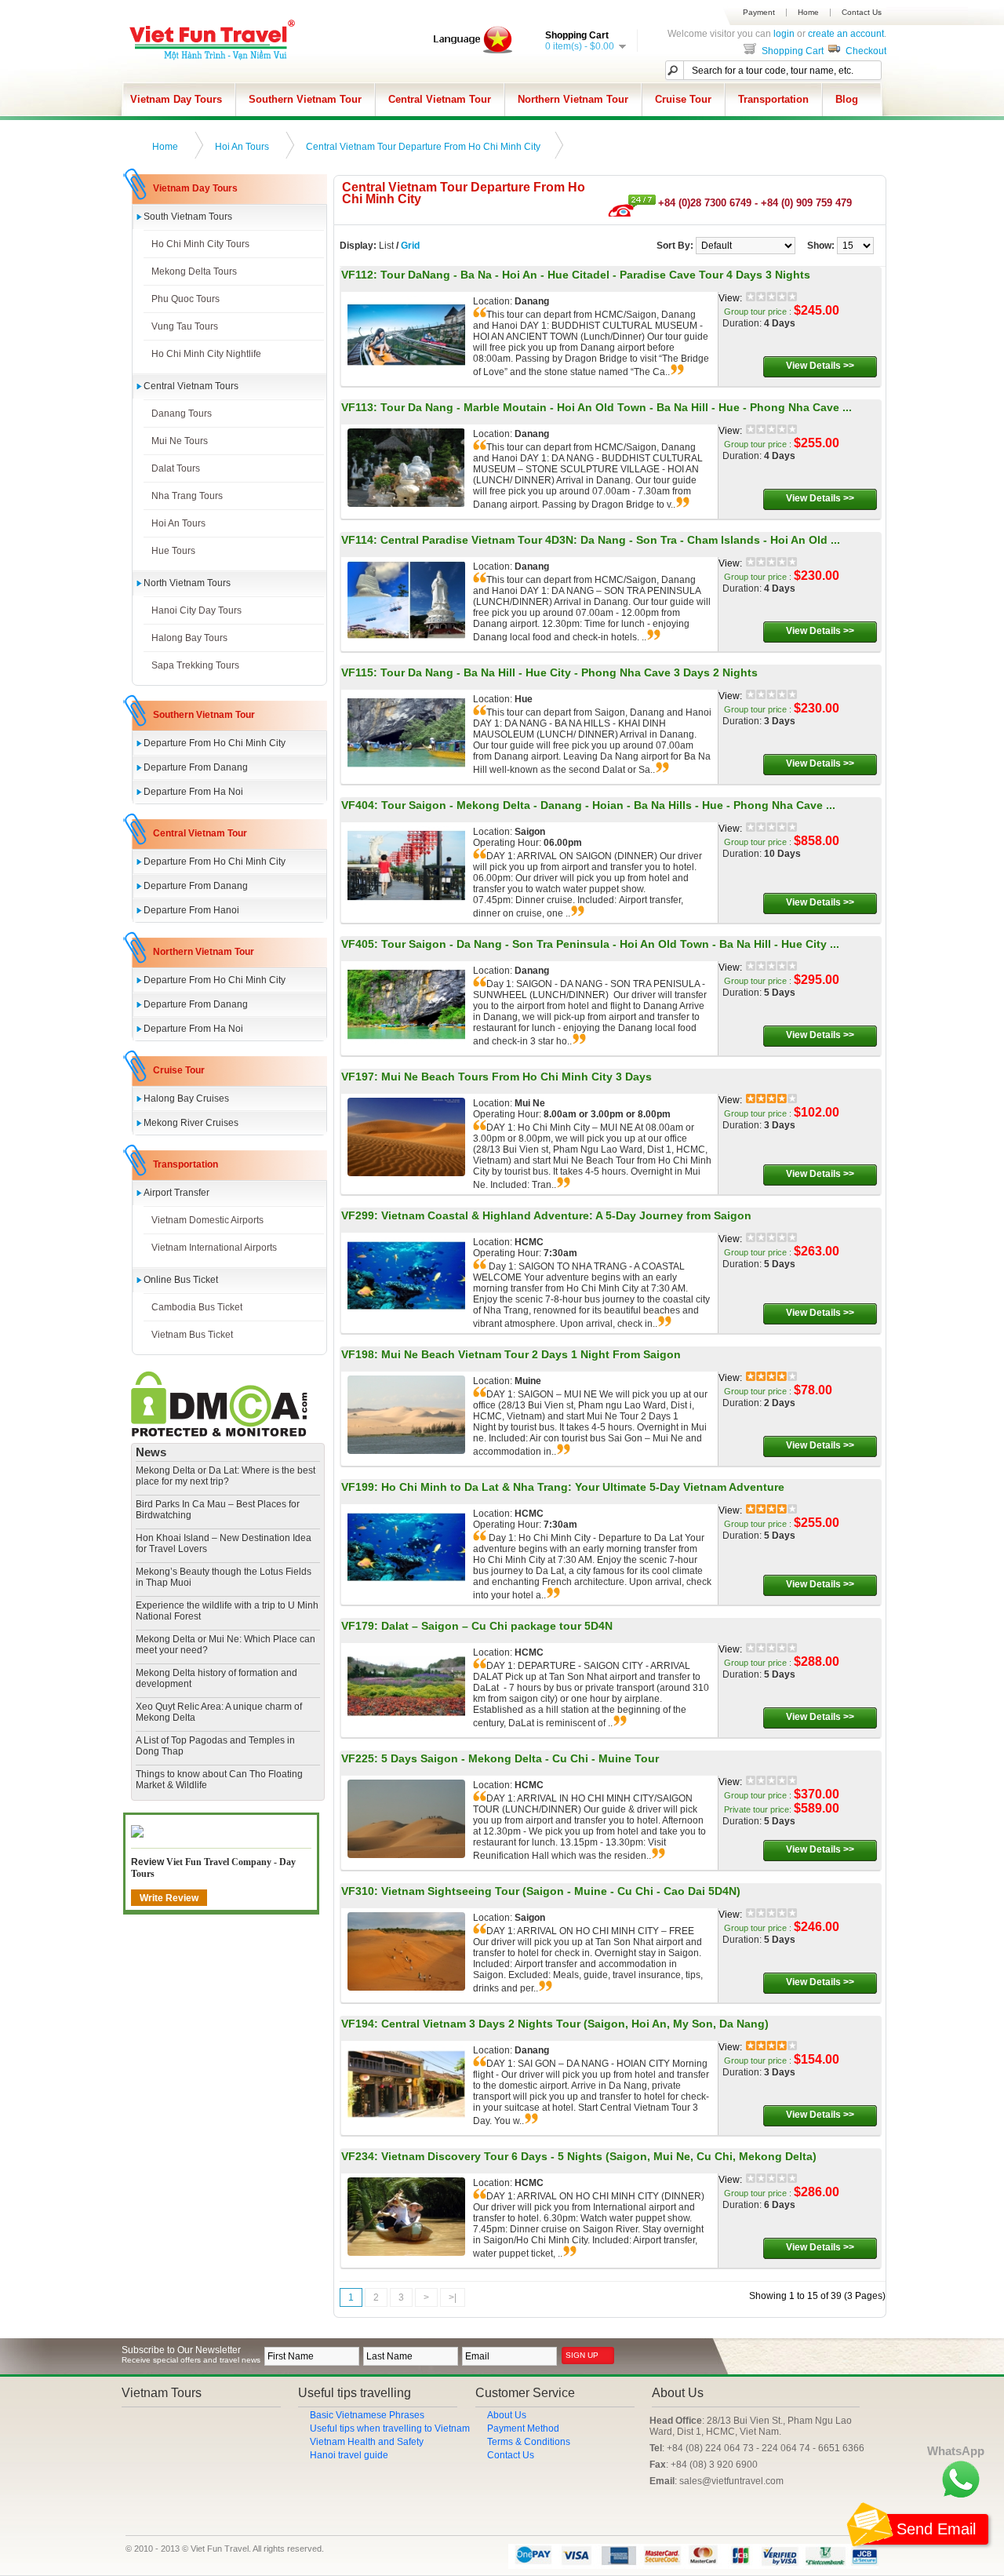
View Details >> (820, 366)
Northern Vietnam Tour (573, 99)
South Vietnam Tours (188, 217)
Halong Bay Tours (189, 638)
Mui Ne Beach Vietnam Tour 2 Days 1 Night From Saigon (531, 1354)
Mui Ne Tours (180, 441)
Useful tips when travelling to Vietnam (390, 2428)
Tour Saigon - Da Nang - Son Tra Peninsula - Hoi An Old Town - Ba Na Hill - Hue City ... (610, 944)
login (784, 34)
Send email (936, 2529)
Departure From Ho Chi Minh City (215, 743)
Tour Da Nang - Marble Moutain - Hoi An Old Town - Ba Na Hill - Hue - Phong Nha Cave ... (616, 407)
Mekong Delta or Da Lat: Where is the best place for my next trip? (226, 1476)
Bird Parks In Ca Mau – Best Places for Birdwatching (218, 1510)
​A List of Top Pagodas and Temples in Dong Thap (215, 1746)
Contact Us (862, 13)
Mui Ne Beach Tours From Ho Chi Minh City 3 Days (517, 1077)
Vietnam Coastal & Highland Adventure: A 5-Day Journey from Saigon (566, 1215)
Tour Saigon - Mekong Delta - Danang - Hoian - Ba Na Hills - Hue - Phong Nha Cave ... (608, 805)
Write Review (169, 1898)
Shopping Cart (791, 51)
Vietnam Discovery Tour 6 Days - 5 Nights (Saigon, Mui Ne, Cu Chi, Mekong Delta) (599, 2156)
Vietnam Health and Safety (367, 2442)
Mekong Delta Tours (194, 271)
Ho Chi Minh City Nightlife (206, 354)
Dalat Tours (176, 468)
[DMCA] (219, 1434)
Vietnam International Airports (214, 1248)
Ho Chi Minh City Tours (200, 244)
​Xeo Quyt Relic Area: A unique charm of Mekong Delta (219, 1712)
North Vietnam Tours (187, 583)
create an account (846, 34)
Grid (410, 246)
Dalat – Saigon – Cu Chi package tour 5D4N (497, 1626)
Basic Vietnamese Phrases (367, 2415)
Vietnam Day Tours (176, 99)
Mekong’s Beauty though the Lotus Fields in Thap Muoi (224, 1577)
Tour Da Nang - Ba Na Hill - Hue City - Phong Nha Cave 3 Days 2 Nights (569, 672)
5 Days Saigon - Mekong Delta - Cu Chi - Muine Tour (520, 1758)
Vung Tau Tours (185, 326)
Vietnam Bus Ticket (192, 1335)
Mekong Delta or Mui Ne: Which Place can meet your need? (226, 1645)
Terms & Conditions (529, 2442)
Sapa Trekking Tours (195, 665)
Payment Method (523, 2428)
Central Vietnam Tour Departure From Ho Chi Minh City (423, 147)
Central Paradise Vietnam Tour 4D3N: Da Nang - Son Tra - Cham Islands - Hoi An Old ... (610, 540)
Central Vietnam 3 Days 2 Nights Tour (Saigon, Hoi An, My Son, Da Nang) (575, 2024)
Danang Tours (182, 414)
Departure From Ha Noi (193, 792)
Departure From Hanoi (191, 910)
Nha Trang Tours (187, 496)
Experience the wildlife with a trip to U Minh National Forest (227, 1611)
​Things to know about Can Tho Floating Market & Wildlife (219, 1780)
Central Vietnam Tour (440, 99)
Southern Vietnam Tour (305, 99)
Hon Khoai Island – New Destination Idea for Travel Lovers (224, 1543)
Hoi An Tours (242, 147)
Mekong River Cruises (191, 1123)
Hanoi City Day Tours (196, 610)
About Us (507, 2415)
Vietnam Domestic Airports (207, 1220)
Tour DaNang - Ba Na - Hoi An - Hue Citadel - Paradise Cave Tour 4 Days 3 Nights (595, 275)
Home (808, 13)
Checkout (865, 51)
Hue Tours (173, 551)
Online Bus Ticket (181, 1280)
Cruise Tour (683, 99)
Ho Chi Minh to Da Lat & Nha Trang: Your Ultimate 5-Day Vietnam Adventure (583, 1487)
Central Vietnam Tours (191, 386)
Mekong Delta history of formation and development (216, 1678)
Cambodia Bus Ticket (197, 1307)
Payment (759, 13)
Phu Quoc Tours (186, 299)
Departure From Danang (196, 767)
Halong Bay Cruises (186, 1099)
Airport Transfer (176, 1193)
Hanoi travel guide (349, 2455)
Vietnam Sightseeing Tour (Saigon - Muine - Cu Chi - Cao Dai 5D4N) (561, 1891)
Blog (847, 99)
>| (453, 2297)
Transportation (773, 99)
